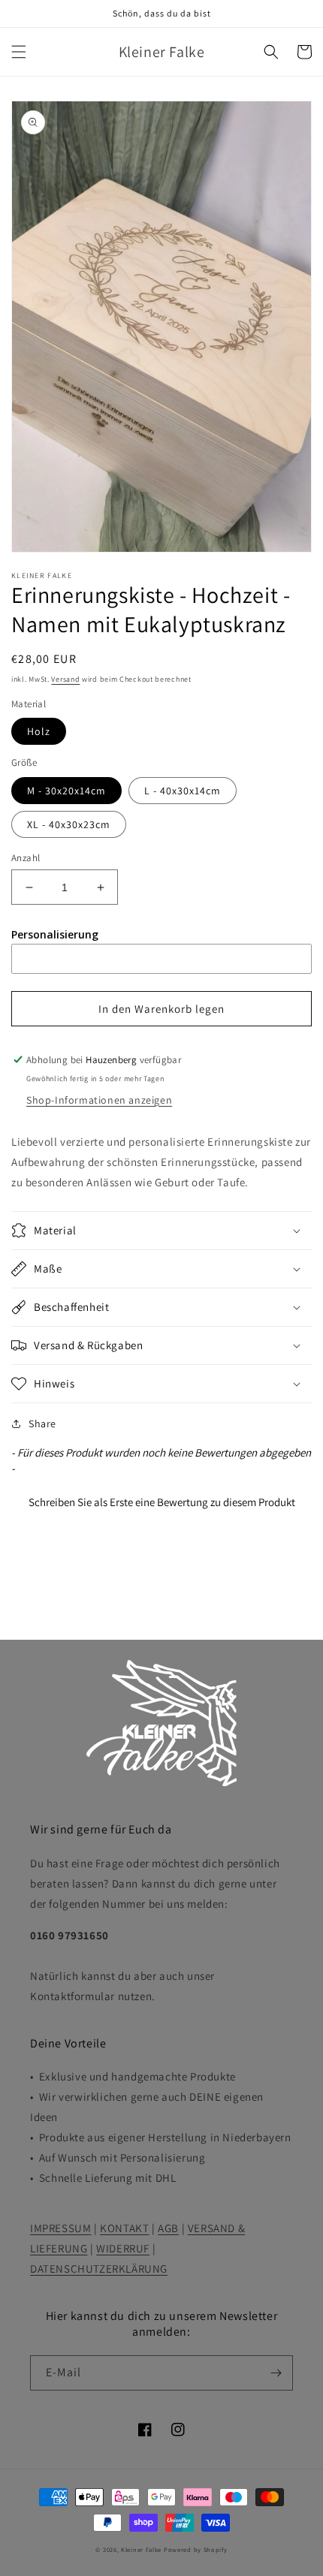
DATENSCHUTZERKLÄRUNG (99, 2269)
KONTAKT (124, 2228)
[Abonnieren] (276, 2373)
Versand (65, 679)
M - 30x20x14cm (66, 791)
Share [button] (42, 1424)
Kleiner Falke (141, 2549)
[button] (19, 52)
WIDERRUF (123, 2248)
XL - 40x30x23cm (69, 824)
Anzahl (26, 858)
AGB (168, 2228)
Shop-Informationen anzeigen (99, 1100)
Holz (39, 731)
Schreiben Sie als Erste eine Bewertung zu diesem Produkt (162, 1502)
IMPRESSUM (60, 2228)
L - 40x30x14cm (183, 791)
